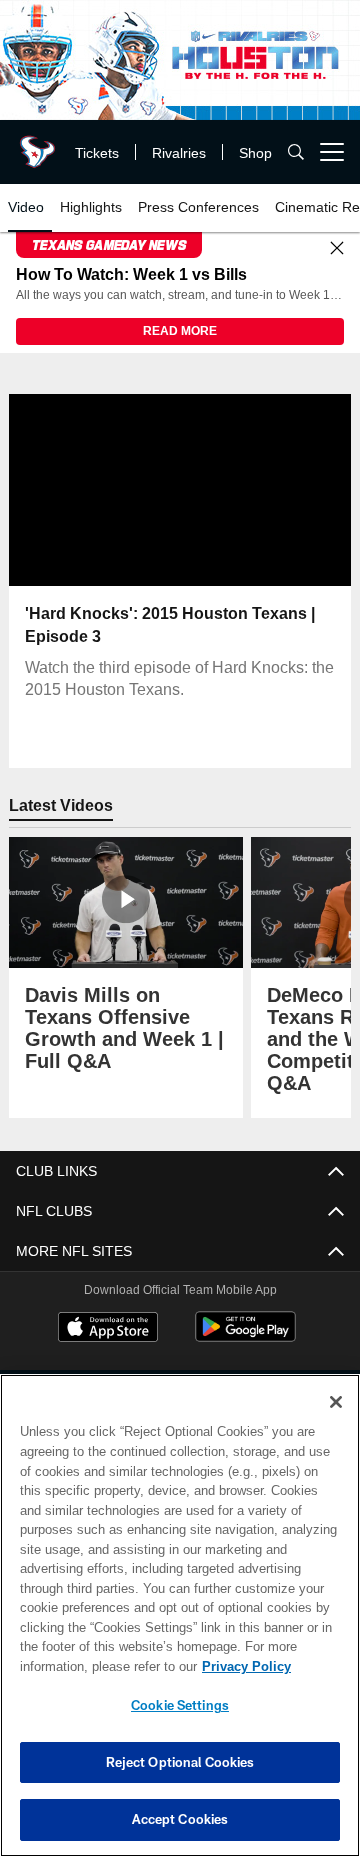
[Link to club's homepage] (35, 144)
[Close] (337, 249)
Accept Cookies (180, 1819)
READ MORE (180, 332)
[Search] (296, 152)
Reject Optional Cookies (180, 1762)
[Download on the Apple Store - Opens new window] (108, 1330)
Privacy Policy (87, 1666)
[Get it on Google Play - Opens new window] (245, 1337)
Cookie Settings (180, 1705)
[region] (180, 1615)
